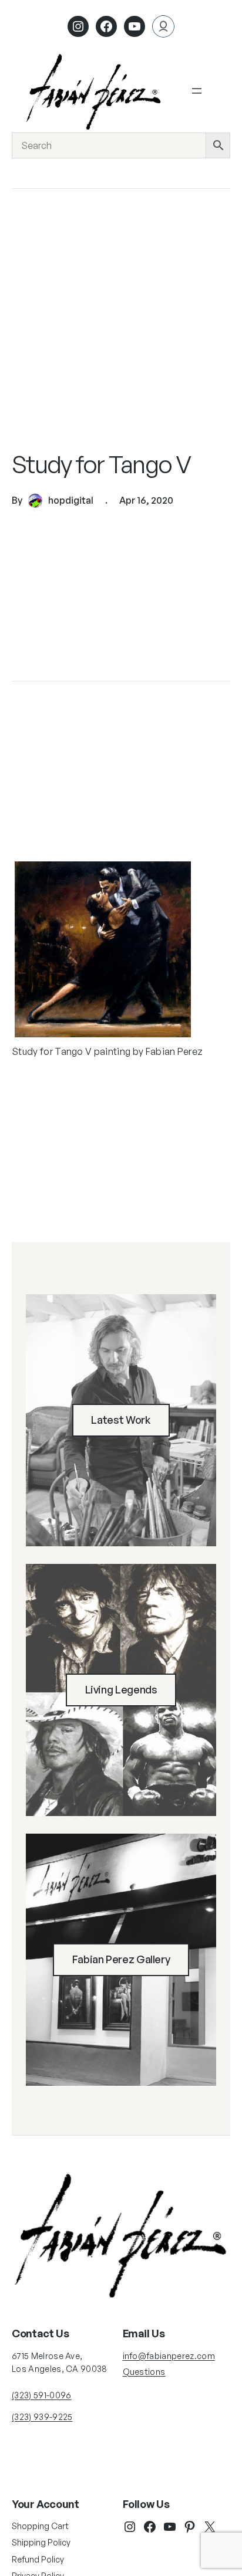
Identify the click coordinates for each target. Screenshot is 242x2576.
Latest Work (121, 1420)
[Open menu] (197, 91)
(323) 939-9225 (42, 2417)
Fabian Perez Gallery (121, 1959)
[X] (210, 2527)
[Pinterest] (190, 2527)
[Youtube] (135, 26)
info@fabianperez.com (169, 2356)
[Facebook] (106, 26)
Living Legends (121, 1689)
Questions (144, 2372)
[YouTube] (170, 2527)
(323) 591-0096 (41, 2395)
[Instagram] (78, 26)
